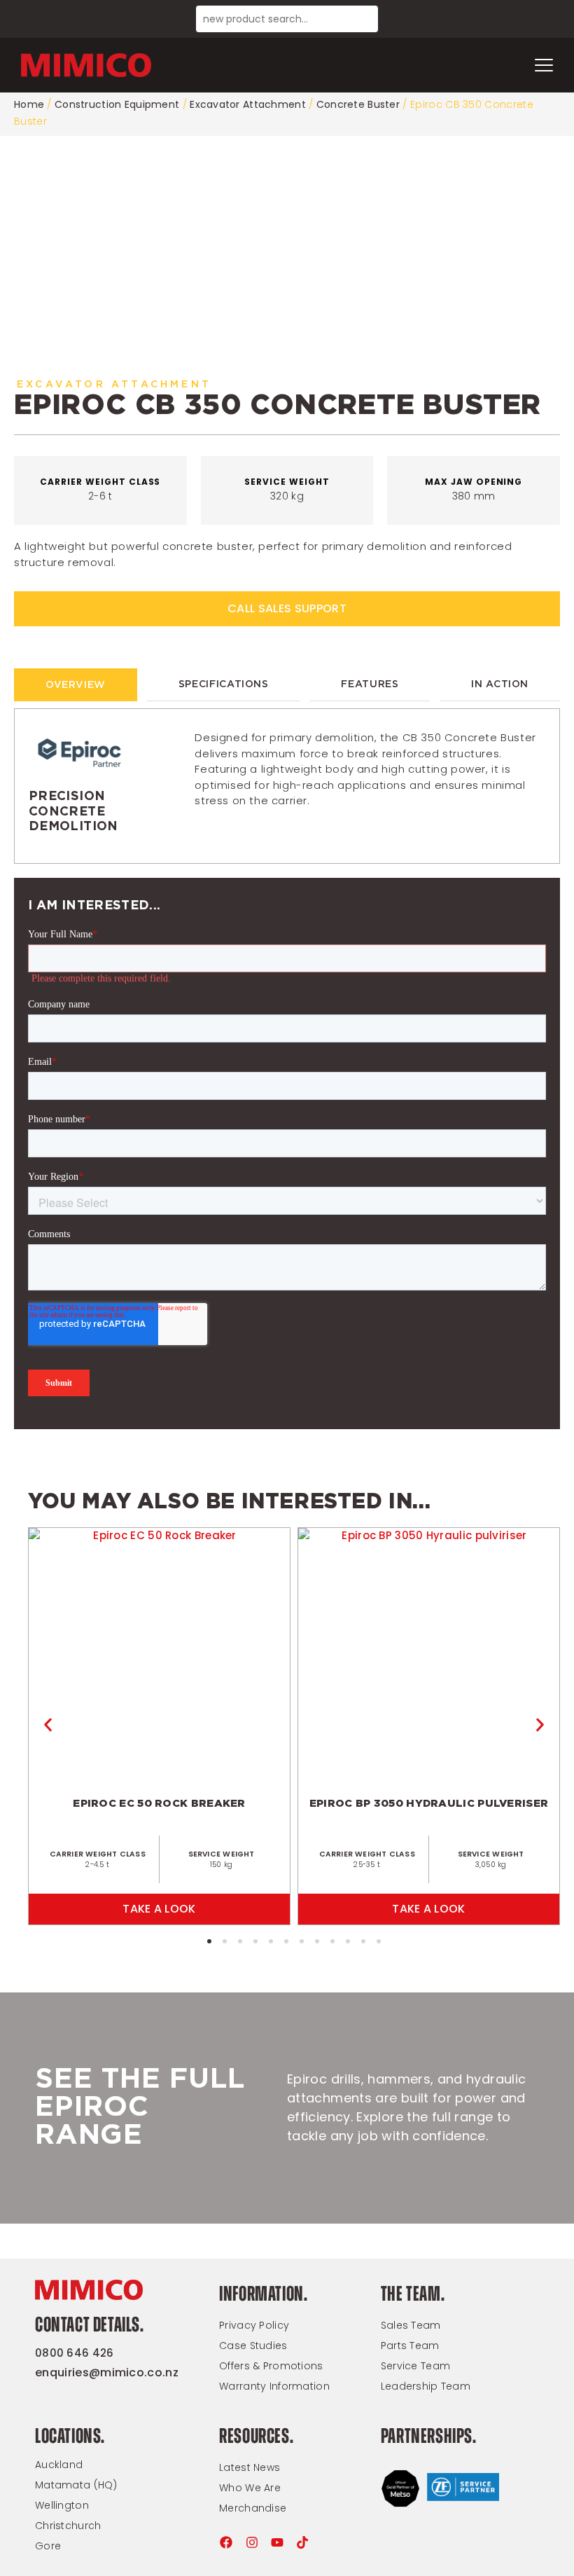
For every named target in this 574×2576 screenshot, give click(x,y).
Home (29, 104)
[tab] (76, 685)
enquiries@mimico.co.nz (107, 2372)
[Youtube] (277, 2542)
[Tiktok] (302, 2542)
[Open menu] (544, 65)
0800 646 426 (75, 2353)
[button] (48, 1725)
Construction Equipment (117, 104)
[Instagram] (252, 2542)
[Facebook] (226, 2542)
